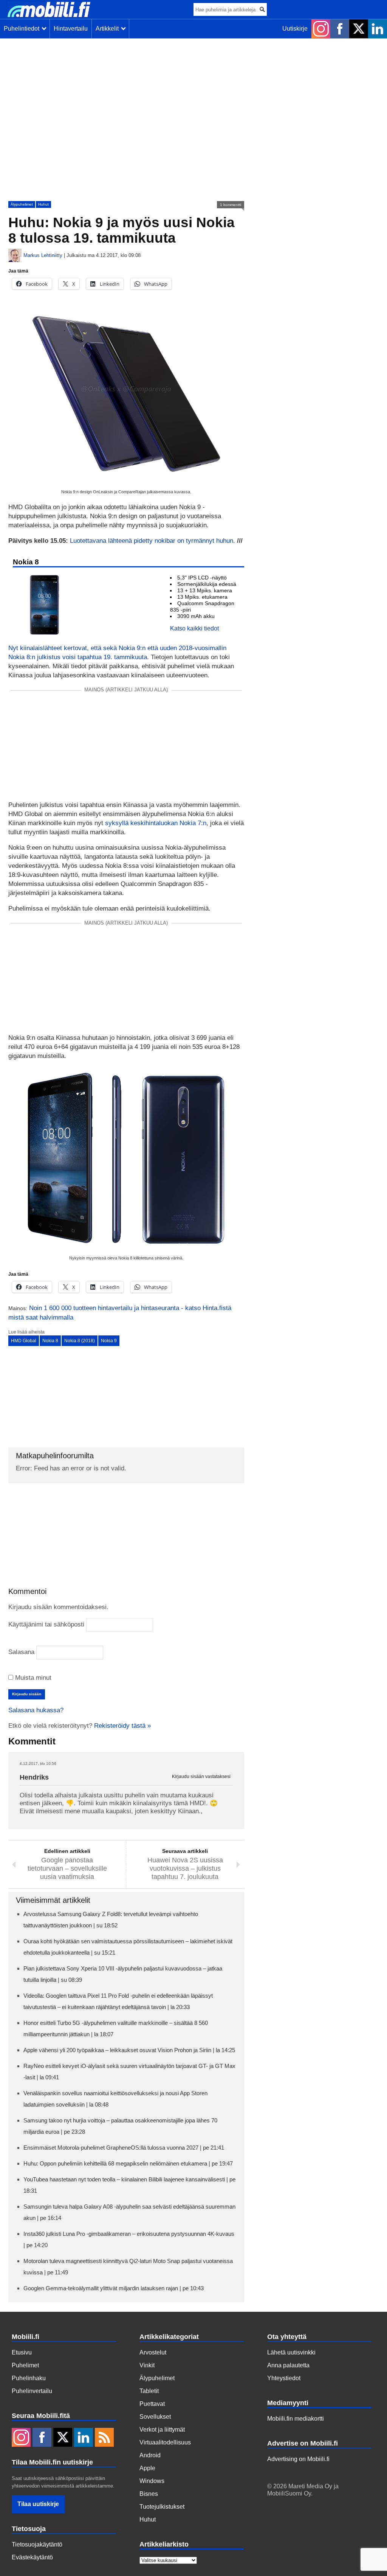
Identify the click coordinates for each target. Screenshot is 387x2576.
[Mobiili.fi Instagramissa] (321, 29)
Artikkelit (109, 29)
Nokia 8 (50, 1341)
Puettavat (152, 2404)
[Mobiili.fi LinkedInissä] (378, 29)
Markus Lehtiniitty (43, 255)
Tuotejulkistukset (162, 2507)
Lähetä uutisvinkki (291, 2352)
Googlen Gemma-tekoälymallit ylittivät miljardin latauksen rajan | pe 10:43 (114, 2288)
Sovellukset (155, 2417)
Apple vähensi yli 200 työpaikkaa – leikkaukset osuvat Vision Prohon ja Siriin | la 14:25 (129, 2050)
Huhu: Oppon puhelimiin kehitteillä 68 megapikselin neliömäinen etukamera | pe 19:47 (128, 2163)
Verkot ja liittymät (162, 2430)
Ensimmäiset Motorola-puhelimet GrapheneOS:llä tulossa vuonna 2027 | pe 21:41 (124, 2148)
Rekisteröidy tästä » (122, 1726)
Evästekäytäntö (32, 2557)
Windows (152, 2481)
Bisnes (149, 2494)
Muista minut (32, 1678)
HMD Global (24, 1341)
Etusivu (22, 2352)
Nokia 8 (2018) (80, 1341)
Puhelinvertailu (32, 2391)
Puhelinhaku (29, 2378)
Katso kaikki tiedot (194, 628)
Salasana (21, 1652)
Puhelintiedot (23, 29)
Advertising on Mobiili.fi (298, 2459)
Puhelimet (25, 2365)
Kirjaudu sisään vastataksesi (201, 1777)
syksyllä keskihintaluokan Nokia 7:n (156, 823)
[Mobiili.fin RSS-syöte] (104, 2438)
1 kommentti (231, 205)
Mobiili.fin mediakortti (296, 2419)
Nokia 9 (109, 1341)
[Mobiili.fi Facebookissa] (340, 29)
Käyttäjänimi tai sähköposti (46, 1624)
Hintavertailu (71, 29)
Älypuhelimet (22, 204)
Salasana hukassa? (36, 1710)
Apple (147, 2468)
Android (150, 2455)
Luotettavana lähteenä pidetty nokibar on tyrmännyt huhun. (152, 541)
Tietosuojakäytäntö (37, 2544)
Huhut (43, 204)
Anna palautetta (288, 2365)
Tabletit (149, 2391)
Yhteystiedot (284, 2378)
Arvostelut (153, 2352)
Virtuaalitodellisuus (165, 2442)
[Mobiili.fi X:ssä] (359, 29)
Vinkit (147, 2365)
